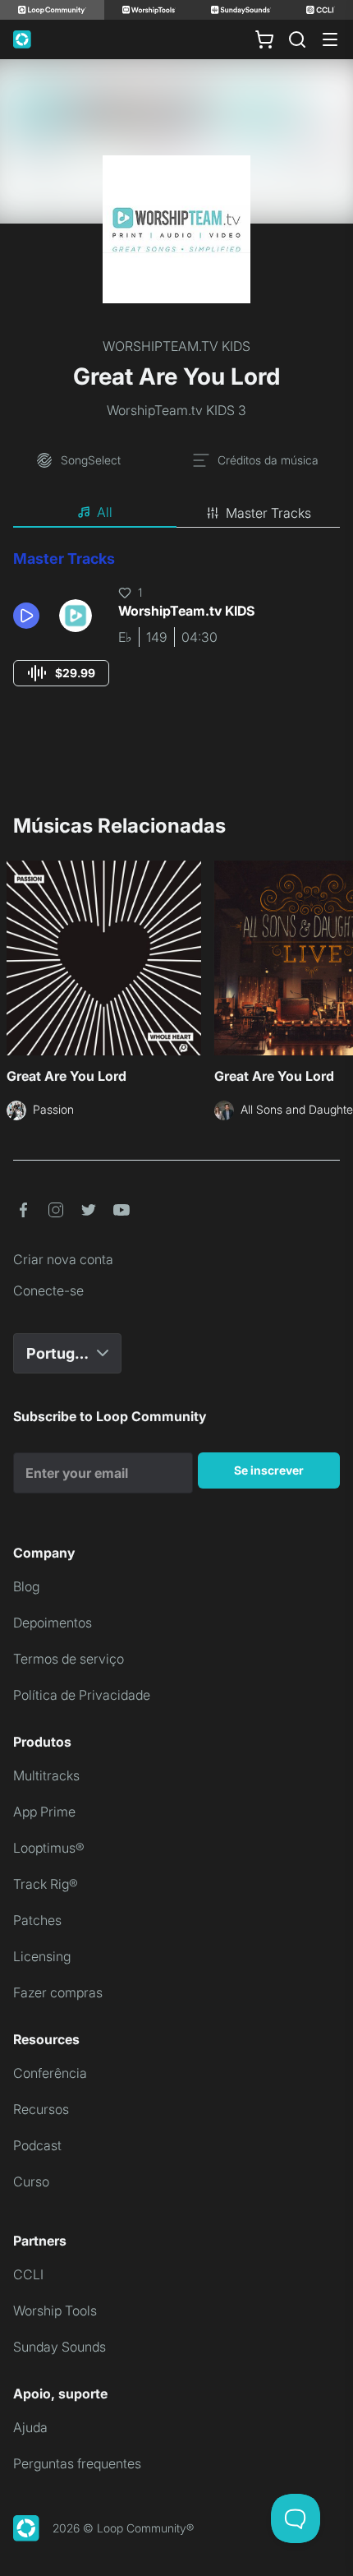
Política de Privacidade (82, 1695)
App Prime (44, 1812)
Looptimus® (49, 1848)
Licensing (42, 1956)
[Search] (297, 39)
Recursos (41, 2109)
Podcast (37, 2145)
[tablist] (176, 513)
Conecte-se (48, 1290)
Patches (37, 1920)
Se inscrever (269, 1470)
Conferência (50, 2073)
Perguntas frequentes (77, 2463)
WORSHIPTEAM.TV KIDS (176, 346)
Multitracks (46, 1775)
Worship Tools (55, 2311)
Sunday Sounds (60, 2347)
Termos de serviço (69, 1659)
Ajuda (30, 2427)
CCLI (28, 2274)
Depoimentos (53, 1623)
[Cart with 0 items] (264, 39)
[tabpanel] (176, 633)
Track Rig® (46, 1884)
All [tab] (105, 512)
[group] (61, 673)
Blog (26, 1586)
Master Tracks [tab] (268, 513)
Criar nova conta (63, 1259)
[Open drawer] (330, 39)
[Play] (26, 616)
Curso (31, 2181)
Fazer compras (58, 1992)
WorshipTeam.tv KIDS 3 (176, 410)
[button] (30, 616)
